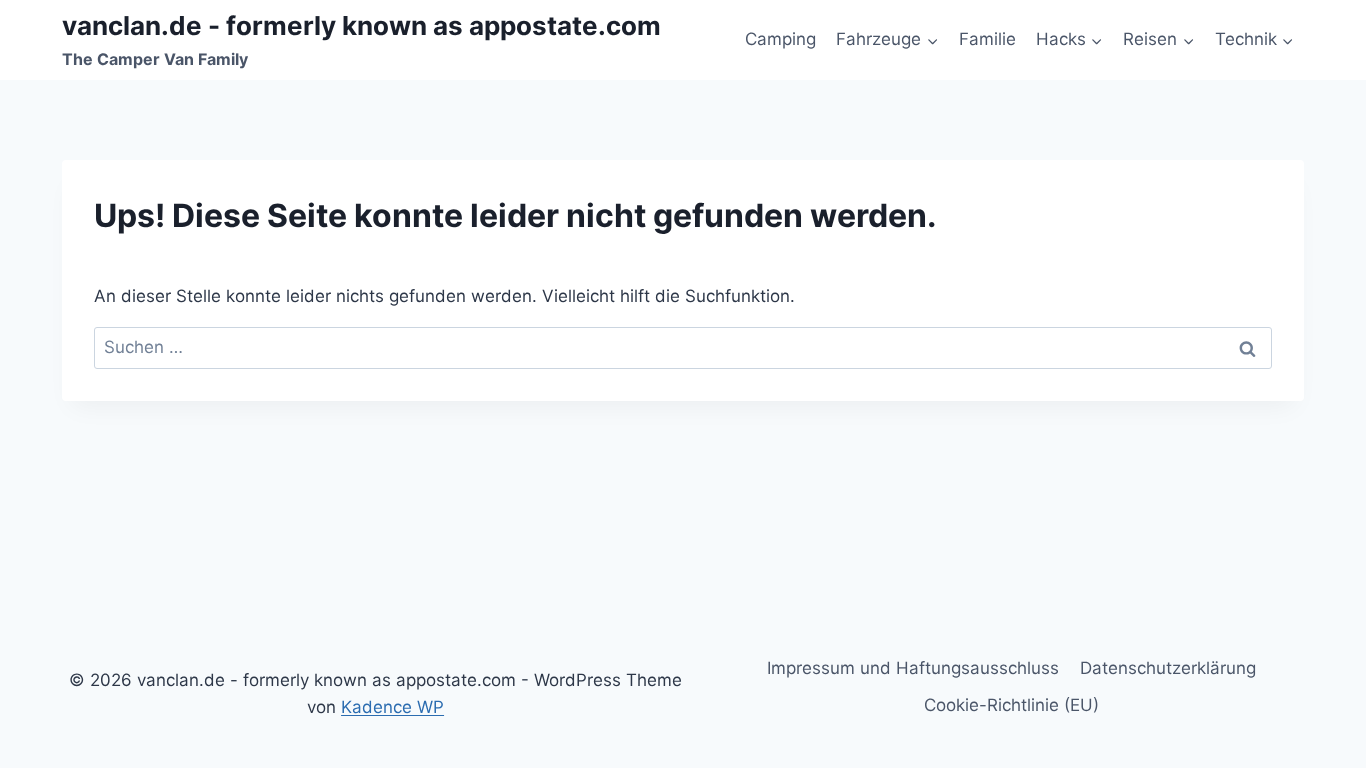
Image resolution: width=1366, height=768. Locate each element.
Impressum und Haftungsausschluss (913, 668)
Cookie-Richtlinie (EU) (1011, 705)
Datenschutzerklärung (1168, 668)
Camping (780, 39)
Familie (987, 39)
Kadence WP (392, 707)
